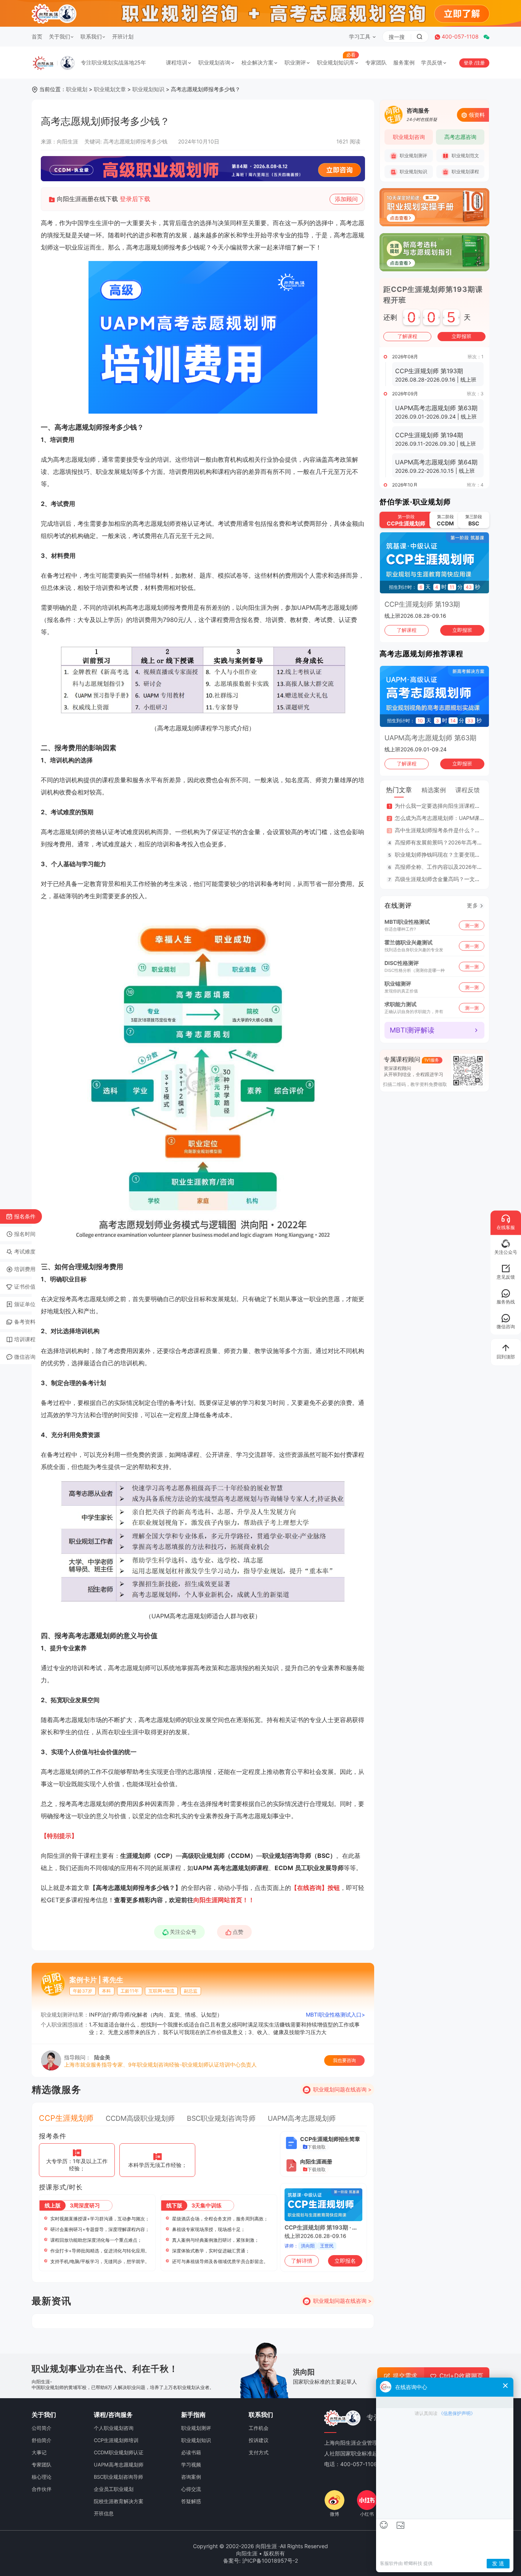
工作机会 (259, 2428)
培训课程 (25, 1339)
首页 (37, 36)
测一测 (472, 925)
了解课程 (407, 336)
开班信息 (104, 2513)
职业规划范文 (465, 155)
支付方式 (259, 2452)
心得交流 (191, 2489)
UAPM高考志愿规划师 (302, 2118)
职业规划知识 (148, 89)
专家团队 (376, 62)
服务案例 (404, 62)
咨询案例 (191, 2477)
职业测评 (295, 62)
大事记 (39, 2452)
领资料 (477, 115)
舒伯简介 (42, 2440)
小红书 (367, 2514)
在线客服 (506, 1227)
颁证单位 (25, 1304)
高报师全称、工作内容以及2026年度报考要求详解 (455, 867)
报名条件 (25, 1216)
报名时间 (25, 1234)
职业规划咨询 (214, 62)
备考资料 (25, 1322)
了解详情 (302, 2261)
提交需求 (405, 2376)
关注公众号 (183, 1932)
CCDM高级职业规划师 (140, 2118)
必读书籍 (191, 2452)
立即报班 (462, 336)
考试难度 (25, 1251)
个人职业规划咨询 (114, 2428)
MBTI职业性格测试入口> (335, 2015)
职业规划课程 (465, 172)
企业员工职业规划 (114, 2489)
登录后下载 (135, 199)
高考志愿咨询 (460, 137)
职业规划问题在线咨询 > (342, 2089)
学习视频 (191, 2465)
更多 (473, 905)
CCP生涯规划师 (66, 2118)
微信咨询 (25, 1357)
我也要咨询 (344, 2060)
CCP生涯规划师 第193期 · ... (321, 2227)
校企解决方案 (257, 62)
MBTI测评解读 (412, 1030)
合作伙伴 (42, 2489)
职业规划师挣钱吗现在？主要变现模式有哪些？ (451, 855)
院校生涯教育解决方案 (119, 2501)
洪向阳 (308, 2246)
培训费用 (25, 1269)
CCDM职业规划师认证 (119, 2452)
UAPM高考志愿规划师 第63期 (430, 738)
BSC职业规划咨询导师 (221, 2118)
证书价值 (25, 1286)
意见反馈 (506, 1277)
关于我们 (59, 36)
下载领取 (317, 2147)
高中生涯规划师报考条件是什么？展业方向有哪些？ (456, 830)
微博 (334, 2514)
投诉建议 (259, 2440)
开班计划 (123, 36)
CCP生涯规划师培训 (116, 2440)
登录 (469, 63)
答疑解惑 (191, 2501)
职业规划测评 (413, 155)
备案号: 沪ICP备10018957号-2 (260, 2561)
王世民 (327, 2246)
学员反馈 (432, 62)
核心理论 (42, 2477)
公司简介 (42, 2428)
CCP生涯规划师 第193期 (422, 604)
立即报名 (345, 2261)
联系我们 (91, 36)
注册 (480, 63)
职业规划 (77, 89)
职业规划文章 (110, 89)
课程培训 (177, 62)
